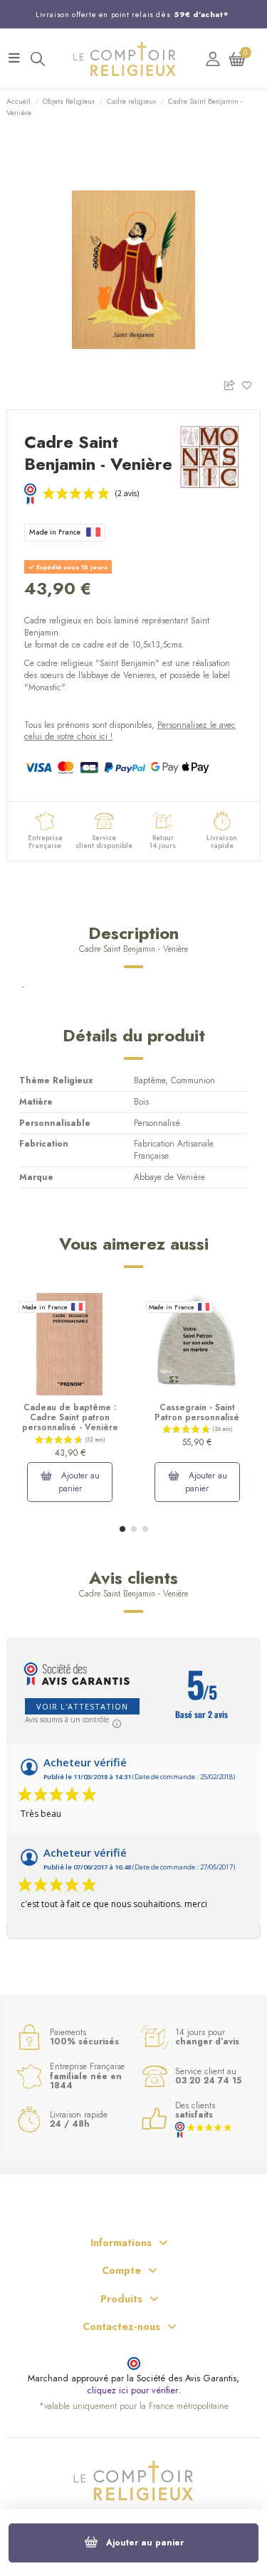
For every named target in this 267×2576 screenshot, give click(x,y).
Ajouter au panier (145, 2543)
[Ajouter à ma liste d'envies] (251, 384)
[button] (122, 1529)
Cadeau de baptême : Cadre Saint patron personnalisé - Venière (70, 1418)
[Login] (213, 59)
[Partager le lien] (232, 384)
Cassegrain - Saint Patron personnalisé (197, 1412)
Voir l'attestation (82, 1706)
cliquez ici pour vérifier (132, 2391)
